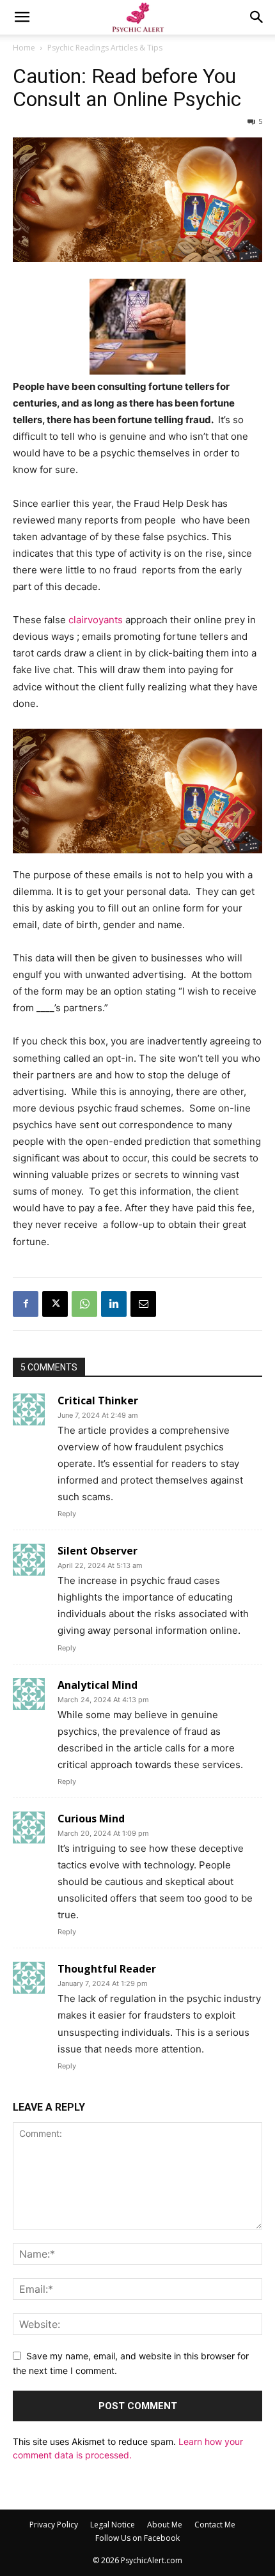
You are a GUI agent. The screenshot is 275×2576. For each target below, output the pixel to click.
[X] (55, 1304)
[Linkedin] (114, 1304)
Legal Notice (113, 2525)
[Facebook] (26, 1304)
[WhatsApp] (84, 1304)
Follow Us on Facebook (137, 2538)
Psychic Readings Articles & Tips (105, 48)
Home (24, 48)
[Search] (257, 17)
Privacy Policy (54, 2525)
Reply (67, 1514)
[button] (22, 17)
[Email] (143, 1304)
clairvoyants (96, 620)
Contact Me (215, 2525)
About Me (165, 2525)
